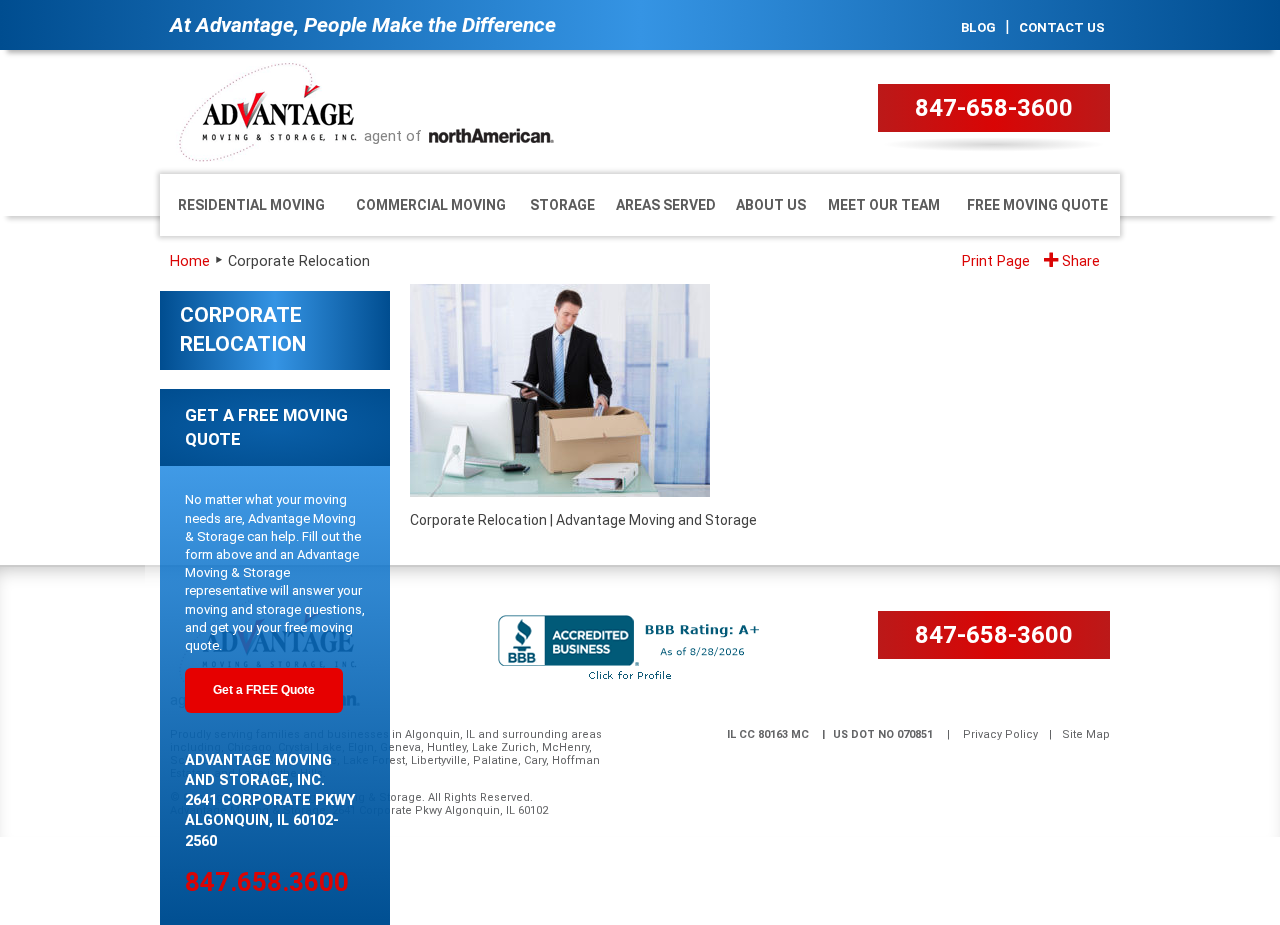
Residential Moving (251, 205)
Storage (562, 205)
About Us (771, 205)
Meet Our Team (884, 205)
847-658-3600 (994, 108)
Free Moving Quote (1037, 205)
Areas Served (666, 205)
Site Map (1086, 734)
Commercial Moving (431, 205)
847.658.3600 (267, 882)
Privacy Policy (1000, 734)
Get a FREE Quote (264, 690)
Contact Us (1062, 27)
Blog (978, 27)
